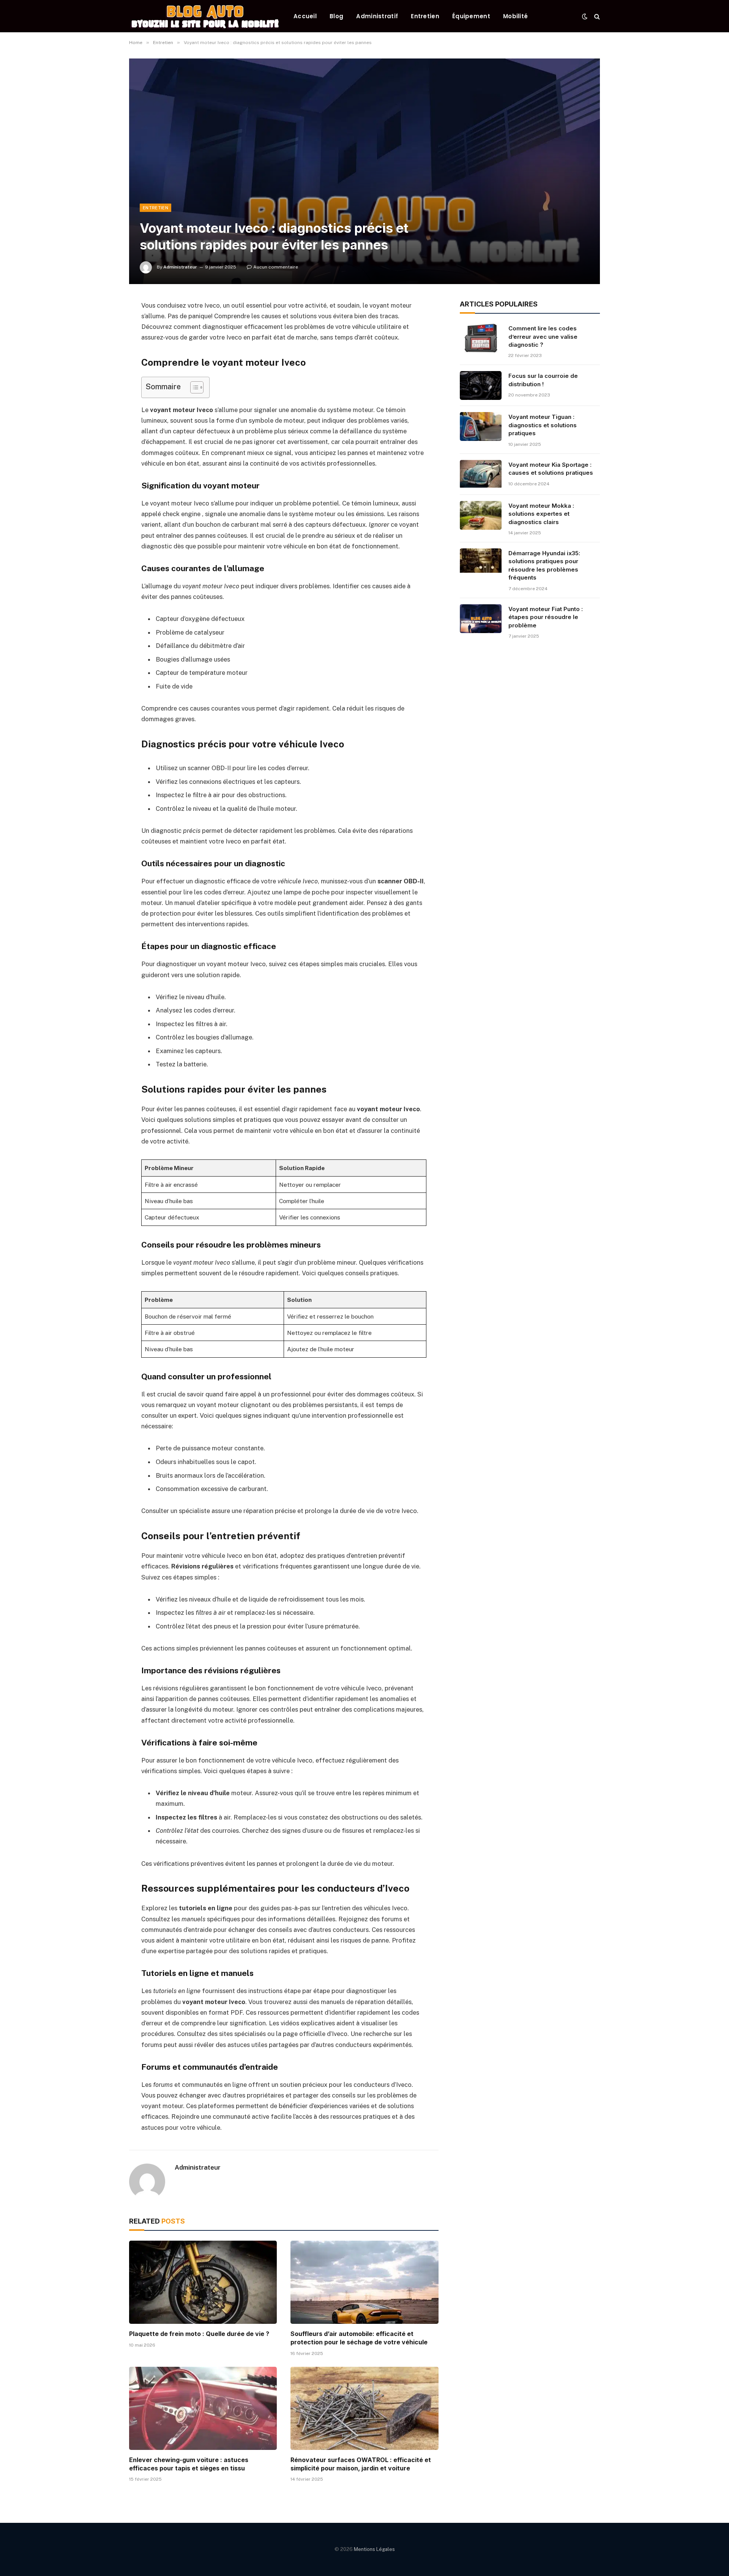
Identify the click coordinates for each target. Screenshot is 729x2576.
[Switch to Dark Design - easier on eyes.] (585, 16)
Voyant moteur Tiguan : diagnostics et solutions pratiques (543, 425)
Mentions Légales (374, 2549)
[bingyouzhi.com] (205, 16)
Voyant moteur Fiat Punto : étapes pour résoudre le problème (546, 617)
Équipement (471, 16)
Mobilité (515, 16)
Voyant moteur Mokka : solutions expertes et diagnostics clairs (541, 514)
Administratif (377, 16)
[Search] (596, 16)
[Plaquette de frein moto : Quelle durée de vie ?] (203, 2282)
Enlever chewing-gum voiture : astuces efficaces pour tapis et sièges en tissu (189, 2464)
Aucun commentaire (276, 267)
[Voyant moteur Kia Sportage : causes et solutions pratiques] (481, 474)
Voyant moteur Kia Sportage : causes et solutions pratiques (551, 469)
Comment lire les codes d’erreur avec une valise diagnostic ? (543, 336)
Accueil (305, 16)
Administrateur (180, 267)
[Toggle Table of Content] (193, 387)
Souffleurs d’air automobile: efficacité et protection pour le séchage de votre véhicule (359, 2338)
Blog (336, 16)
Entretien (425, 16)
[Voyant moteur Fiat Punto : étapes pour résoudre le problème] (481, 619)
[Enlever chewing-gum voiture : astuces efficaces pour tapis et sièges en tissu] (203, 2408)
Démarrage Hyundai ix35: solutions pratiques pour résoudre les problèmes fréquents (544, 565)
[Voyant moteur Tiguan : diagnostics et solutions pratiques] (481, 426)
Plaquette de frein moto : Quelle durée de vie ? (199, 2334)
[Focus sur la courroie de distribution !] (481, 385)
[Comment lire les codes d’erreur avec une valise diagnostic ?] (481, 338)
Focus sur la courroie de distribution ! (543, 380)
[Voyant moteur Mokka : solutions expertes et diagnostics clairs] (481, 515)
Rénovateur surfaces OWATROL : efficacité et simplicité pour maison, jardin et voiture (361, 2464)
